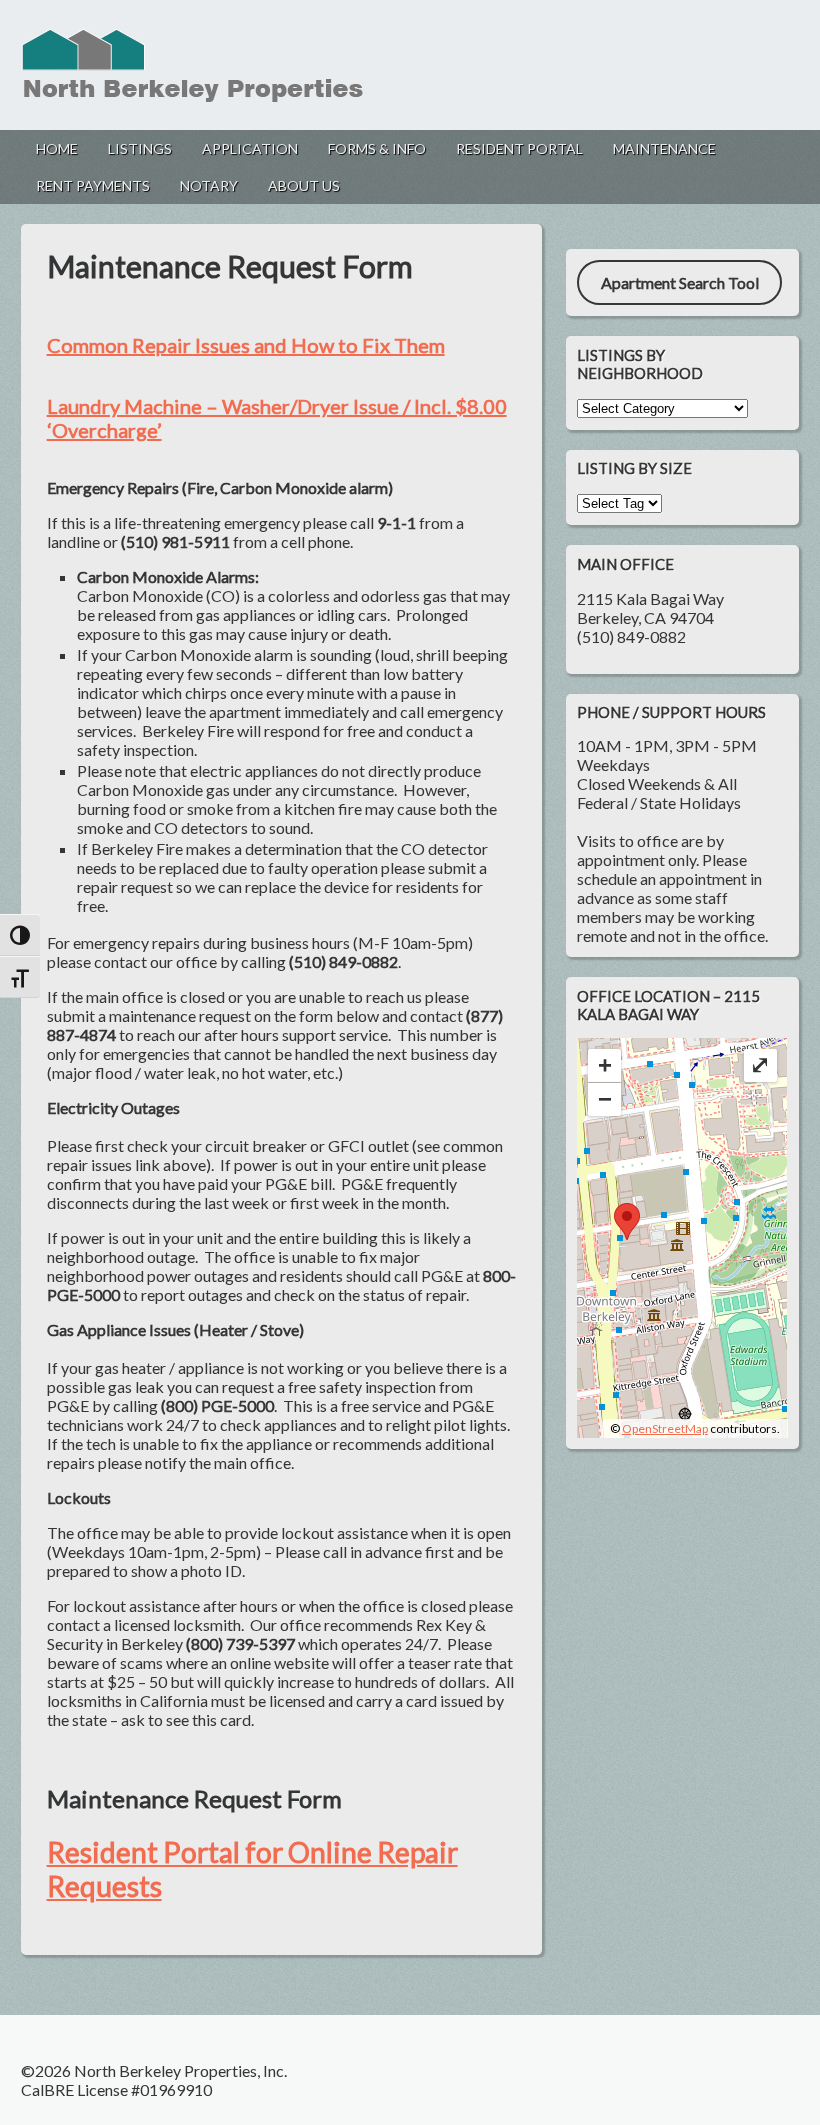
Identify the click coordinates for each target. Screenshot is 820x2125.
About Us (304, 185)
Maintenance (664, 148)
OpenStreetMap (665, 1428)
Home (57, 148)
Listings (140, 148)
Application (250, 148)
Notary (209, 185)
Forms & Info (377, 148)
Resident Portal (519, 148)
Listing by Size (634, 468)
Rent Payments (93, 185)
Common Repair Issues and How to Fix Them (246, 345)
